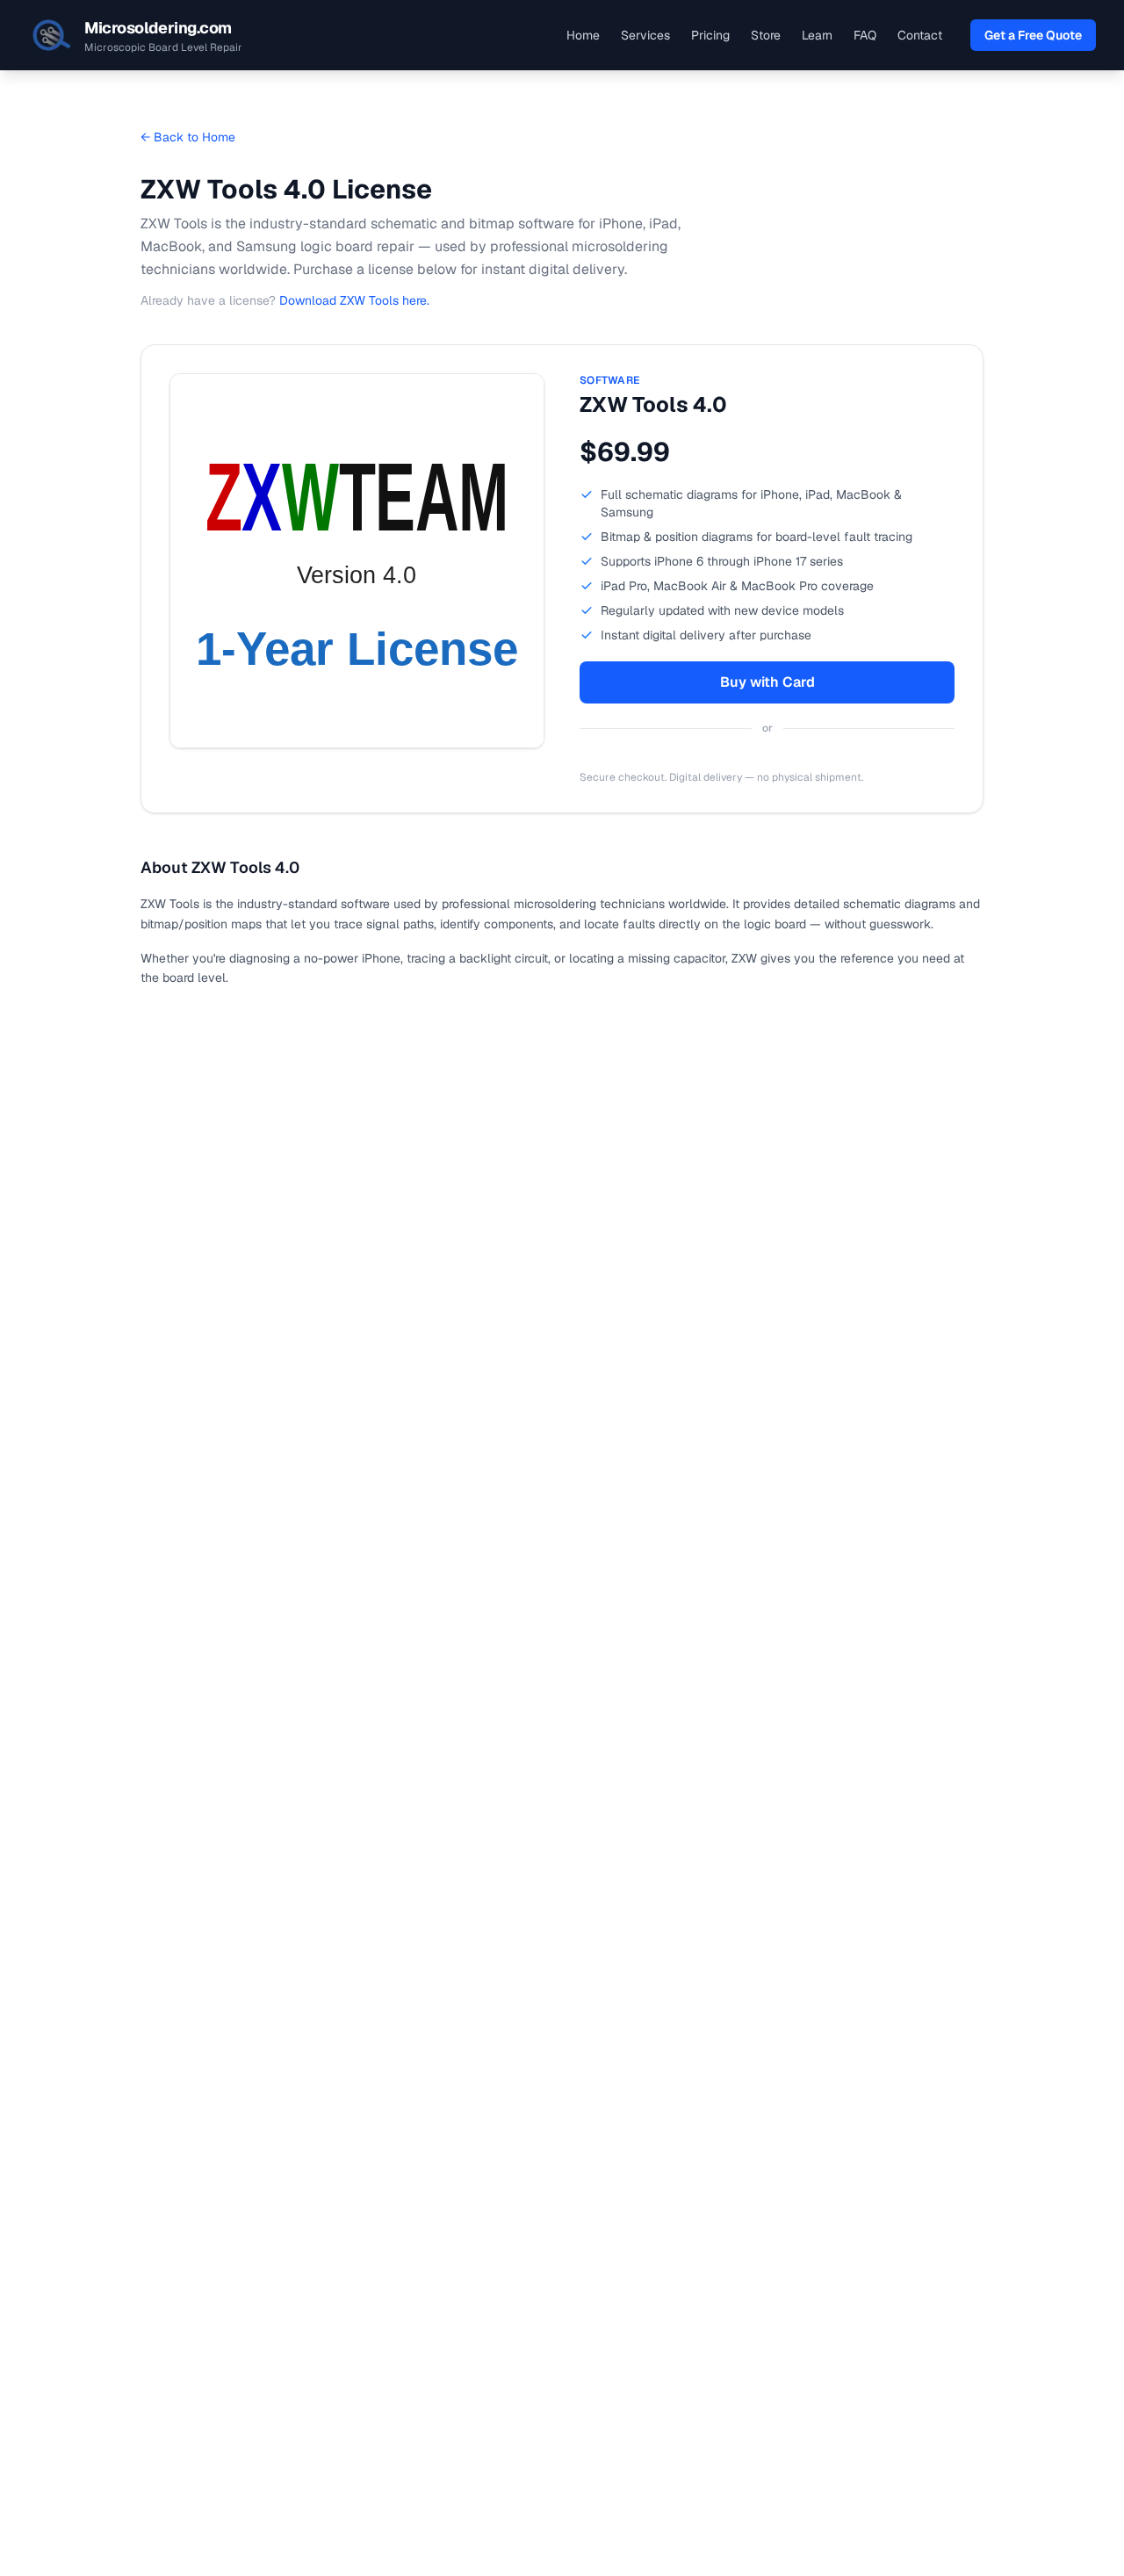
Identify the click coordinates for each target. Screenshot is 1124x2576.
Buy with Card (767, 682)
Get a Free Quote (1033, 35)
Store (766, 35)
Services (645, 35)
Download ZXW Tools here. (354, 300)
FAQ (865, 35)
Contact (920, 35)
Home (583, 35)
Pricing (710, 35)
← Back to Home (188, 137)
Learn (817, 35)
